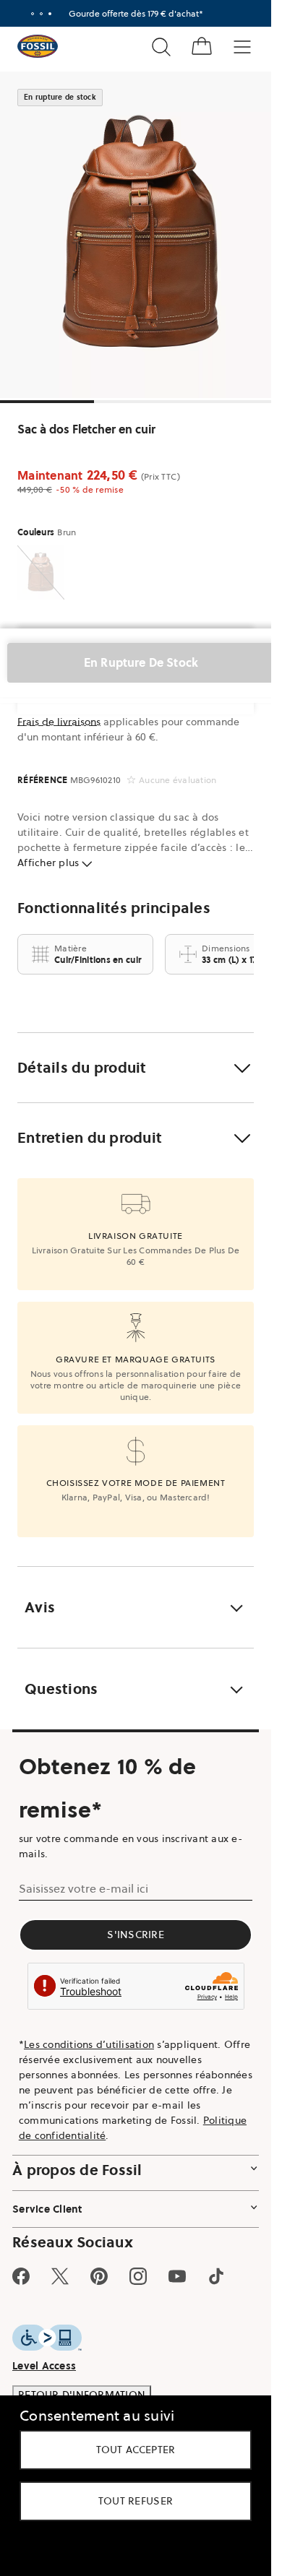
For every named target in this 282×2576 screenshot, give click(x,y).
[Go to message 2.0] (41, 14)
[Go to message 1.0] (33, 14)
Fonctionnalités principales (114, 908)
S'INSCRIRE (136, 1935)
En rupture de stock (141, 662)
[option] (141, 235)
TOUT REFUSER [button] (136, 2501)
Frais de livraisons (59, 722)
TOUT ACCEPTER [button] (136, 2450)
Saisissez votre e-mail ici (84, 1888)
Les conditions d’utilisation (89, 2044)
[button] (136, 1068)
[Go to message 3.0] (50, 14)
